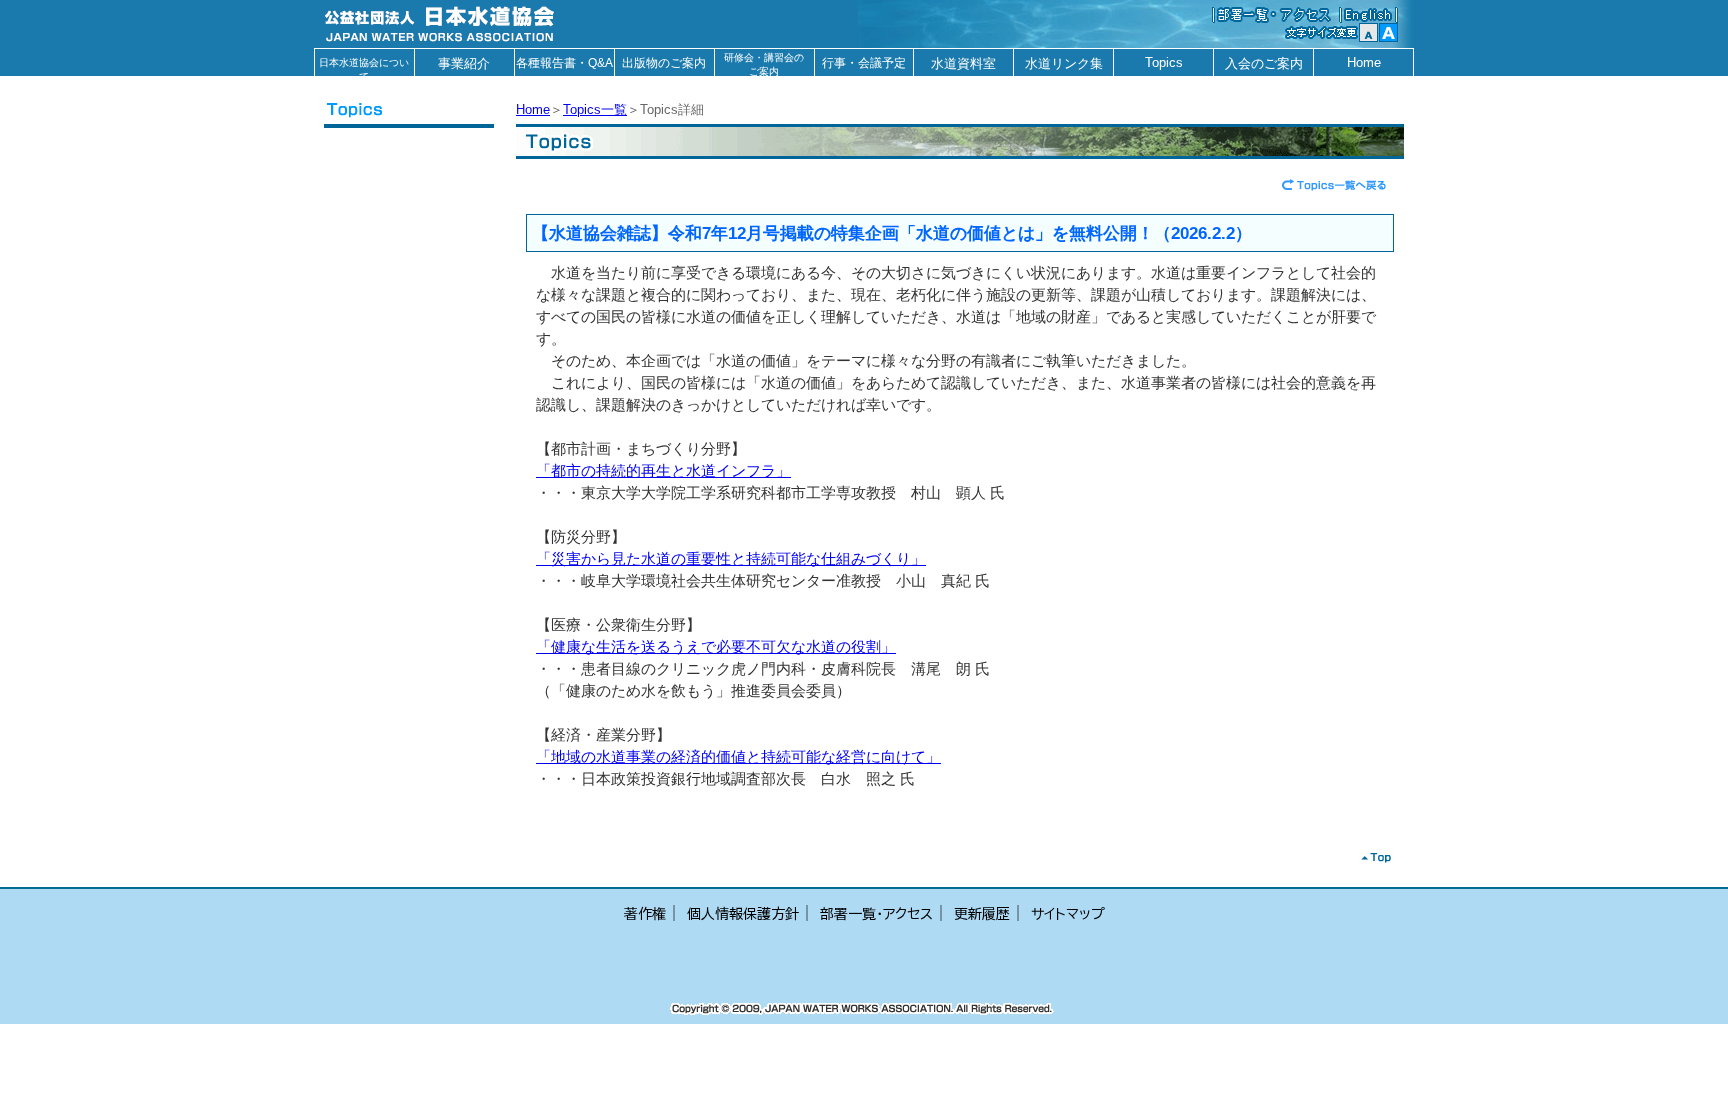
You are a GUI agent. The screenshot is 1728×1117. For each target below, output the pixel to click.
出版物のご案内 (664, 63)
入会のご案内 (1264, 63)
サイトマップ (1068, 914)
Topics (1164, 62)
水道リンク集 (1064, 63)
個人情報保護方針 (743, 914)
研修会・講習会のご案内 (764, 64)
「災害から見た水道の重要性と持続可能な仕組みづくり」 (731, 559)
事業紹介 (464, 63)
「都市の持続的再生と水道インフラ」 (663, 471)
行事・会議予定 (864, 63)
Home (1364, 62)
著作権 (645, 914)
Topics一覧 (595, 109)
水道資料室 (963, 63)
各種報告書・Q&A (564, 63)
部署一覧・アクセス (876, 914)
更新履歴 (982, 914)
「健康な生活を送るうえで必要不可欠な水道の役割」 (716, 647)
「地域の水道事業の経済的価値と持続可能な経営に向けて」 (738, 757)
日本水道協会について (364, 66)
